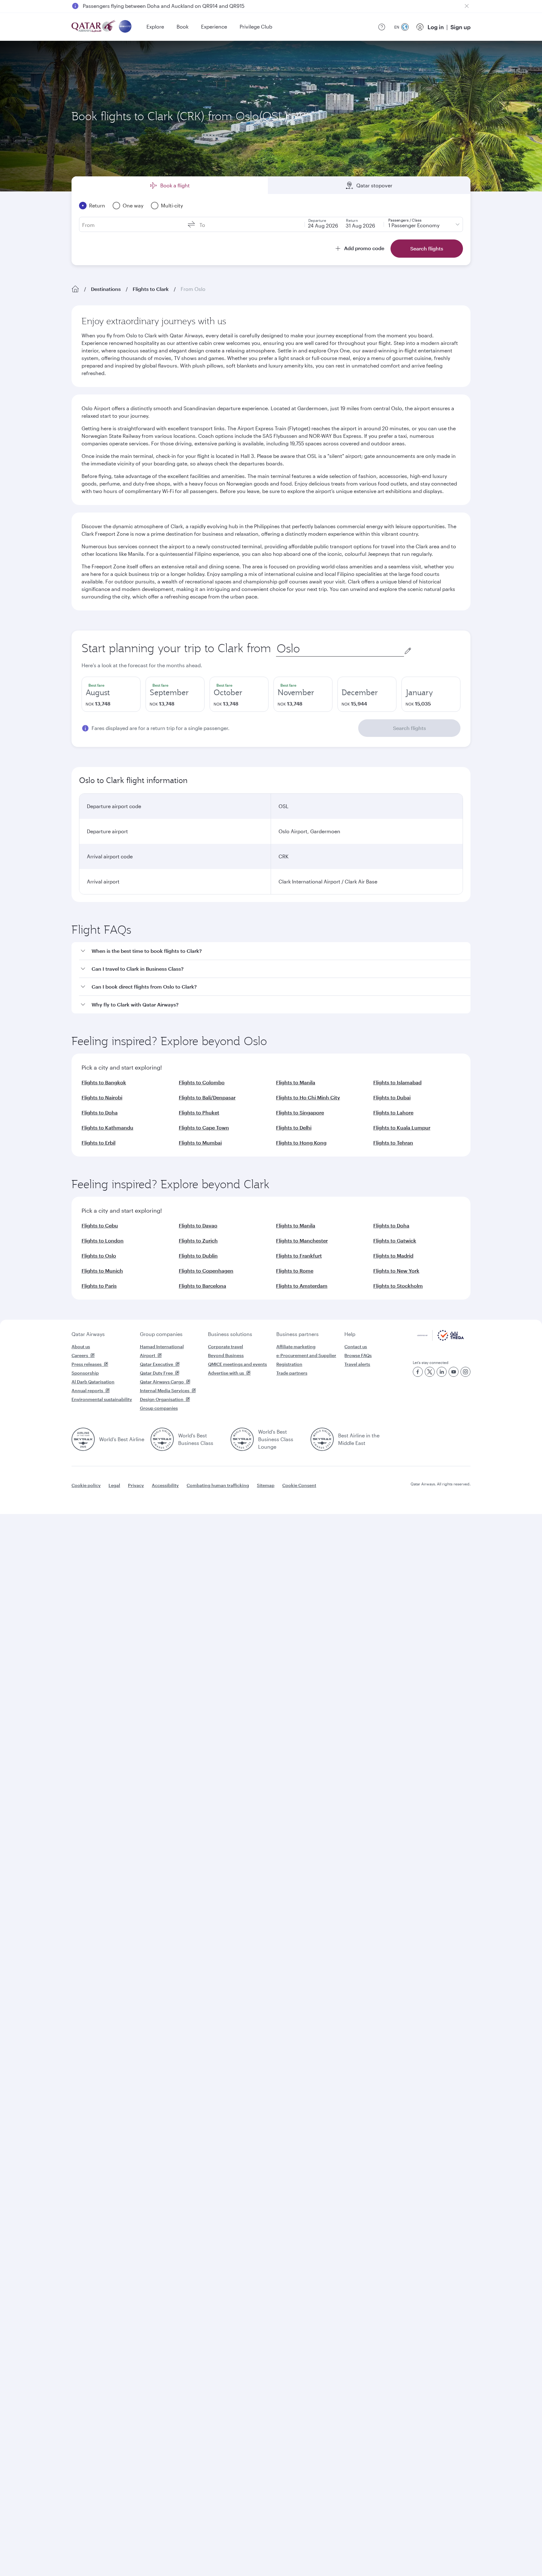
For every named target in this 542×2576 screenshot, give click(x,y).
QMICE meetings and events (237, 1364)
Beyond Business (226, 1355)
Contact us (356, 1347)
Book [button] (183, 27)
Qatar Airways (88, 1334)
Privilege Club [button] (256, 27)
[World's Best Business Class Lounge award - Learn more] (242, 1439)
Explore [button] (155, 27)
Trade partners (292, 1373)
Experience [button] (214, 27)
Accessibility (165, 1485)
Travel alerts (357, 1364)
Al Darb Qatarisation (93, 1382)
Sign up (460, 27)
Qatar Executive (157, 1364)
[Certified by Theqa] (441, 1339)
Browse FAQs (358, 1355)
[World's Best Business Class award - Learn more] (162, 1439)
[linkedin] (442, 1372)
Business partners (298, 1334)
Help (350, 1334)
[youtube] (454, 1372)
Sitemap (266, 1485)
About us (81, 1347)
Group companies (161, 1334)
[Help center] (382, 27)
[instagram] (465, 1372)
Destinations (106, 289)
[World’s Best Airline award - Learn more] (83, 1439)
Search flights (409, 728)
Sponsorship (85, 1373)
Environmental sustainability (102, 1399)
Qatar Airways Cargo (162, 1382)
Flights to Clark (151, 289)
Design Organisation (162, 1399)
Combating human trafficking (218, 1485)
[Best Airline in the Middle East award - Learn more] (322, 1439)
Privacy (136, 1485)
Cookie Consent (299, 1485)
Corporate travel (226, 1347)
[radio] (111, 694)
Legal (114, 1485)
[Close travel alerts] (467, 6)
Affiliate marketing (296, 1347)
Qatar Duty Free (156, 1373)
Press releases (87, 1364)
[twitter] (430, 1372)
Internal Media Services (165, 1390)
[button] (275, 951)
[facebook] (418, 1372)
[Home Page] (75, 289)
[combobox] (340, 649)
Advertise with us (226, 1373)
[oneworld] (125, 27)
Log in (436, 27)
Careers (80, 1355)
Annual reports (87, 1390)
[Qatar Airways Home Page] (94, 27)
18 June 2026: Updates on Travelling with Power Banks (147, 6)
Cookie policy (86, 1485)
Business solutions (230, 1334)
